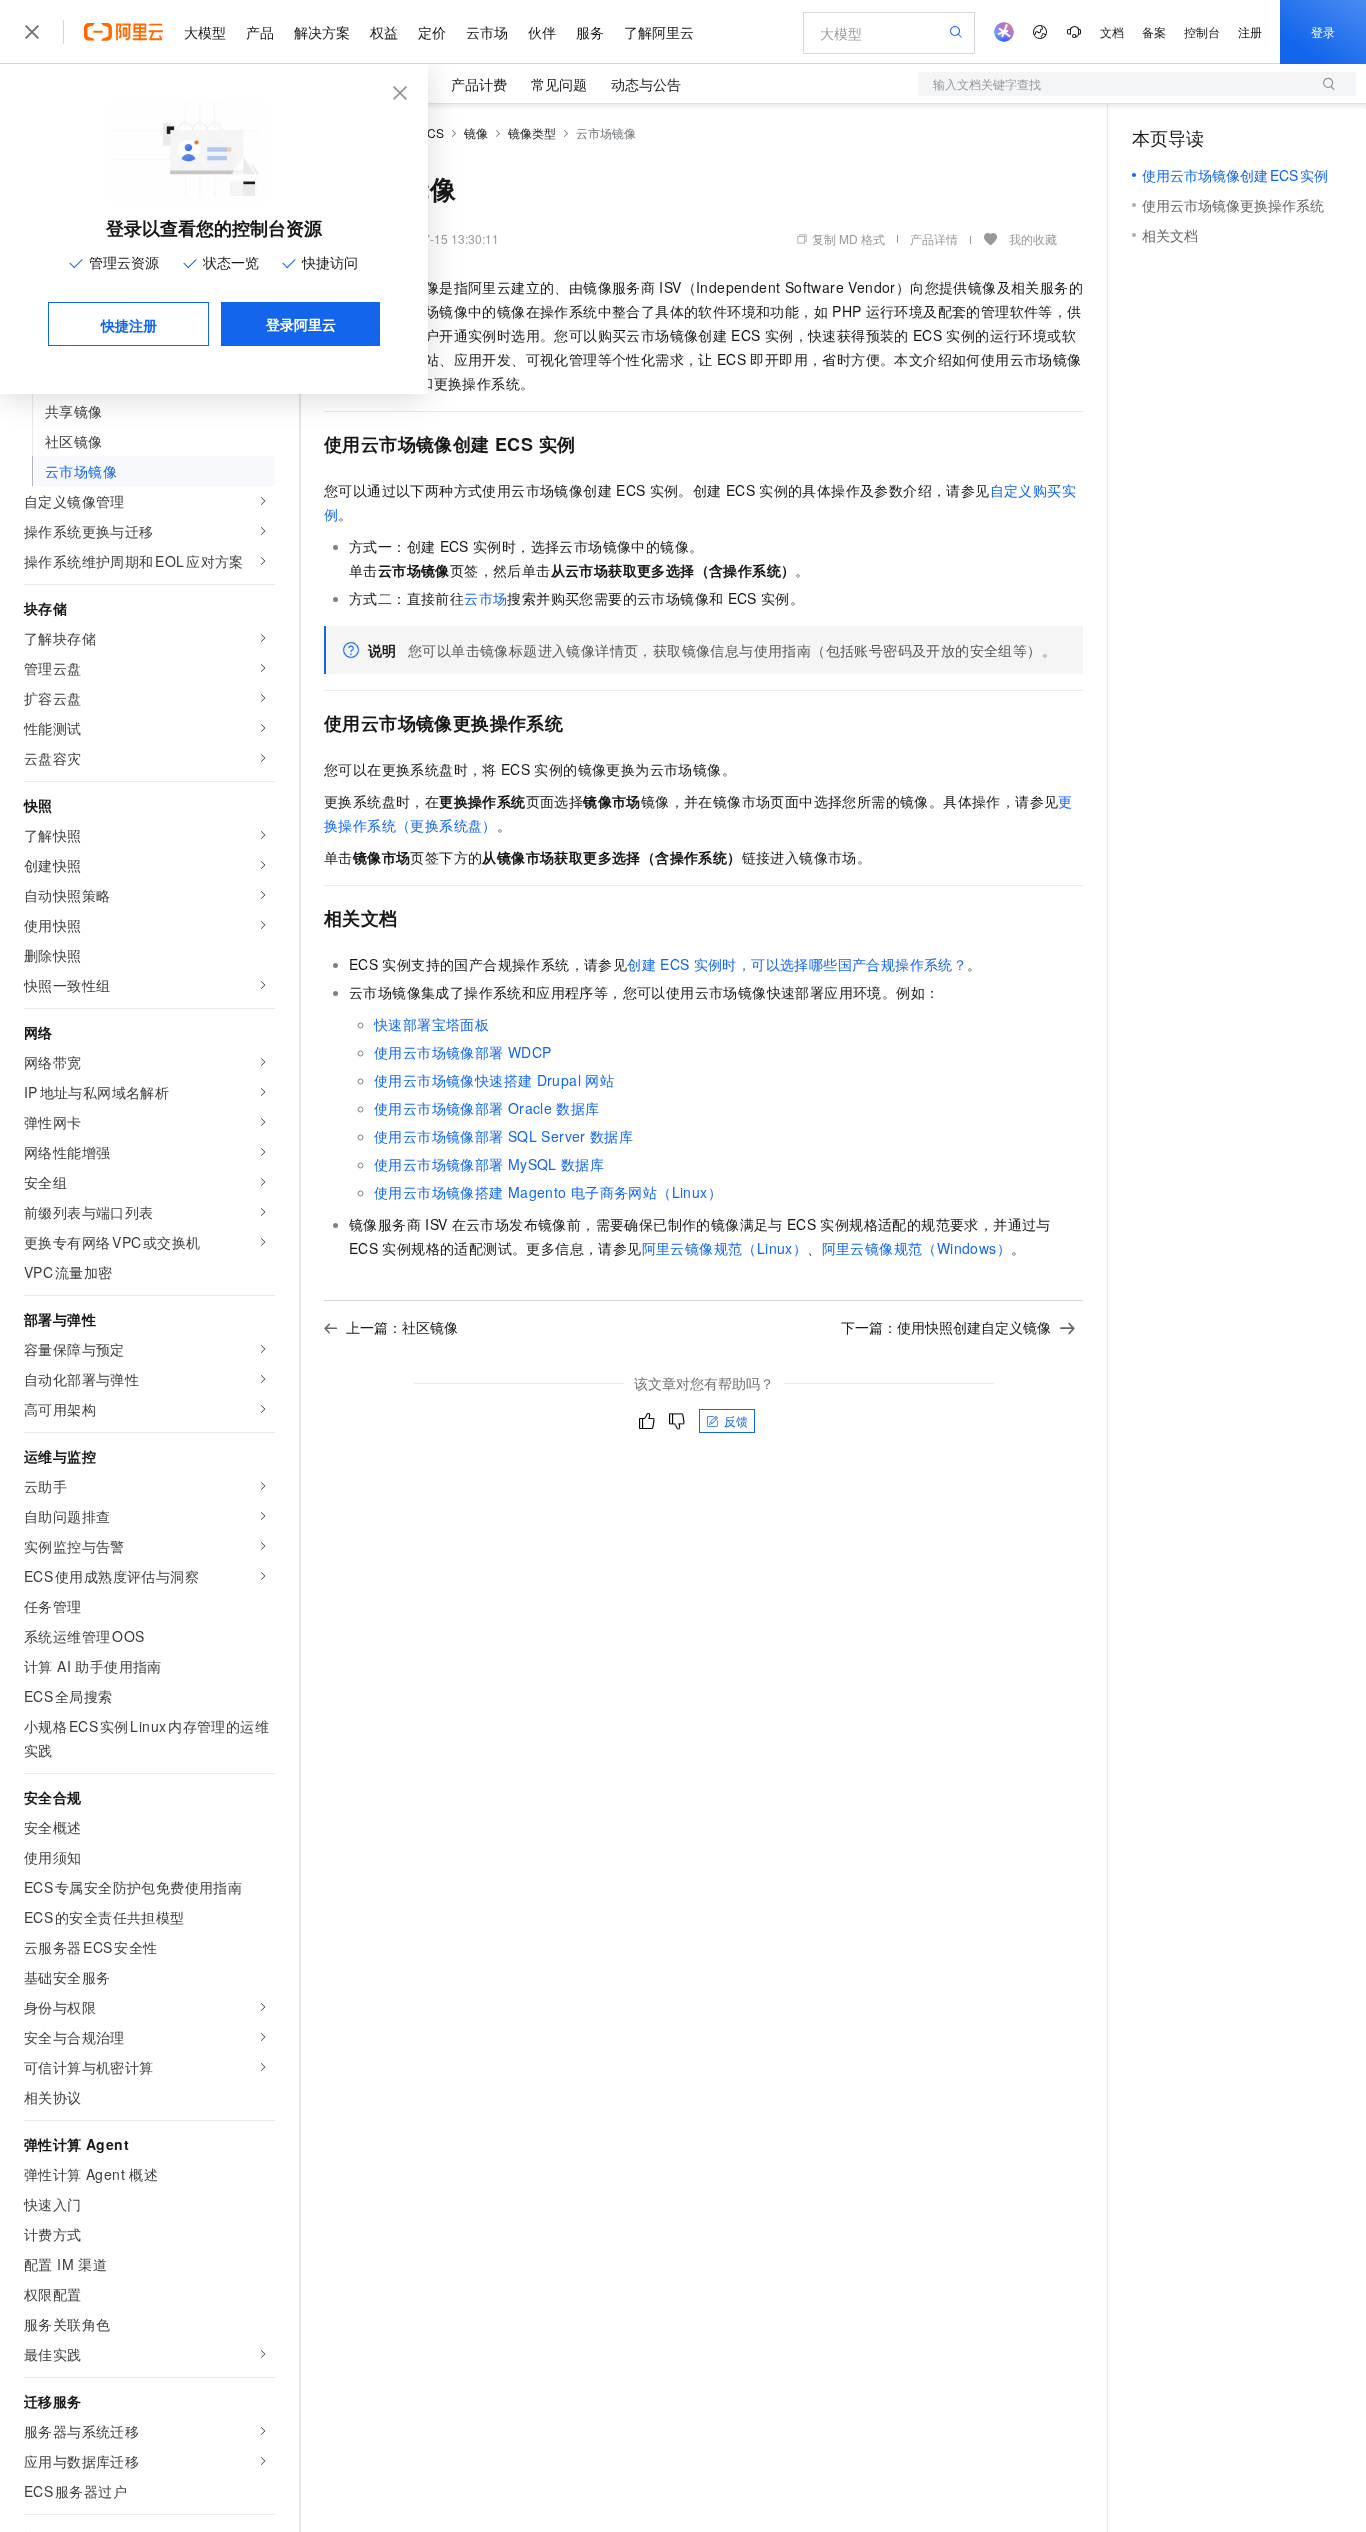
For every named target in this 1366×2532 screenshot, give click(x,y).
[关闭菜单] (32, 32)
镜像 (476, 132)
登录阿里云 (301, 324)
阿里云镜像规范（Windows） (916, 1248)
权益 (384, 32)
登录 (1323, 31)
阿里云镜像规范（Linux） (725, 1248)
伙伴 (542, 32)
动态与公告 (646, 84)
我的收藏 (1033, 238)
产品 (260, 32)
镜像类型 (532, 132)
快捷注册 (129, 325)
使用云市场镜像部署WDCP (462, 1052)
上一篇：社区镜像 (402, 1327)
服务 (590, 32)
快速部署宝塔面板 (431, 1024)
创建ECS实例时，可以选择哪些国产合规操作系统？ (797, 964)
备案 (1154, 31)
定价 (432, 32)
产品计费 (479, 84)
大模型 (205, 32)
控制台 (1202, 31)
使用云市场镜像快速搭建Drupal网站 (494, 1080)
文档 (1112, 31)
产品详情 (934, 238)
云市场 (487, 32)
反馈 (736, 1420)
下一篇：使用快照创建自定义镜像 (946, 1327)
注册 (1250, 31)
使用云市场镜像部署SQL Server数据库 (503, 1136)
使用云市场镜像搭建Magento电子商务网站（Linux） (548, 1192)
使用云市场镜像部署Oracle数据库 (487, 1108)
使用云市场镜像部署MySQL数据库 (489, 1164)
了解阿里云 (659, 32)
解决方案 (322, 32)
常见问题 (559, 84)
